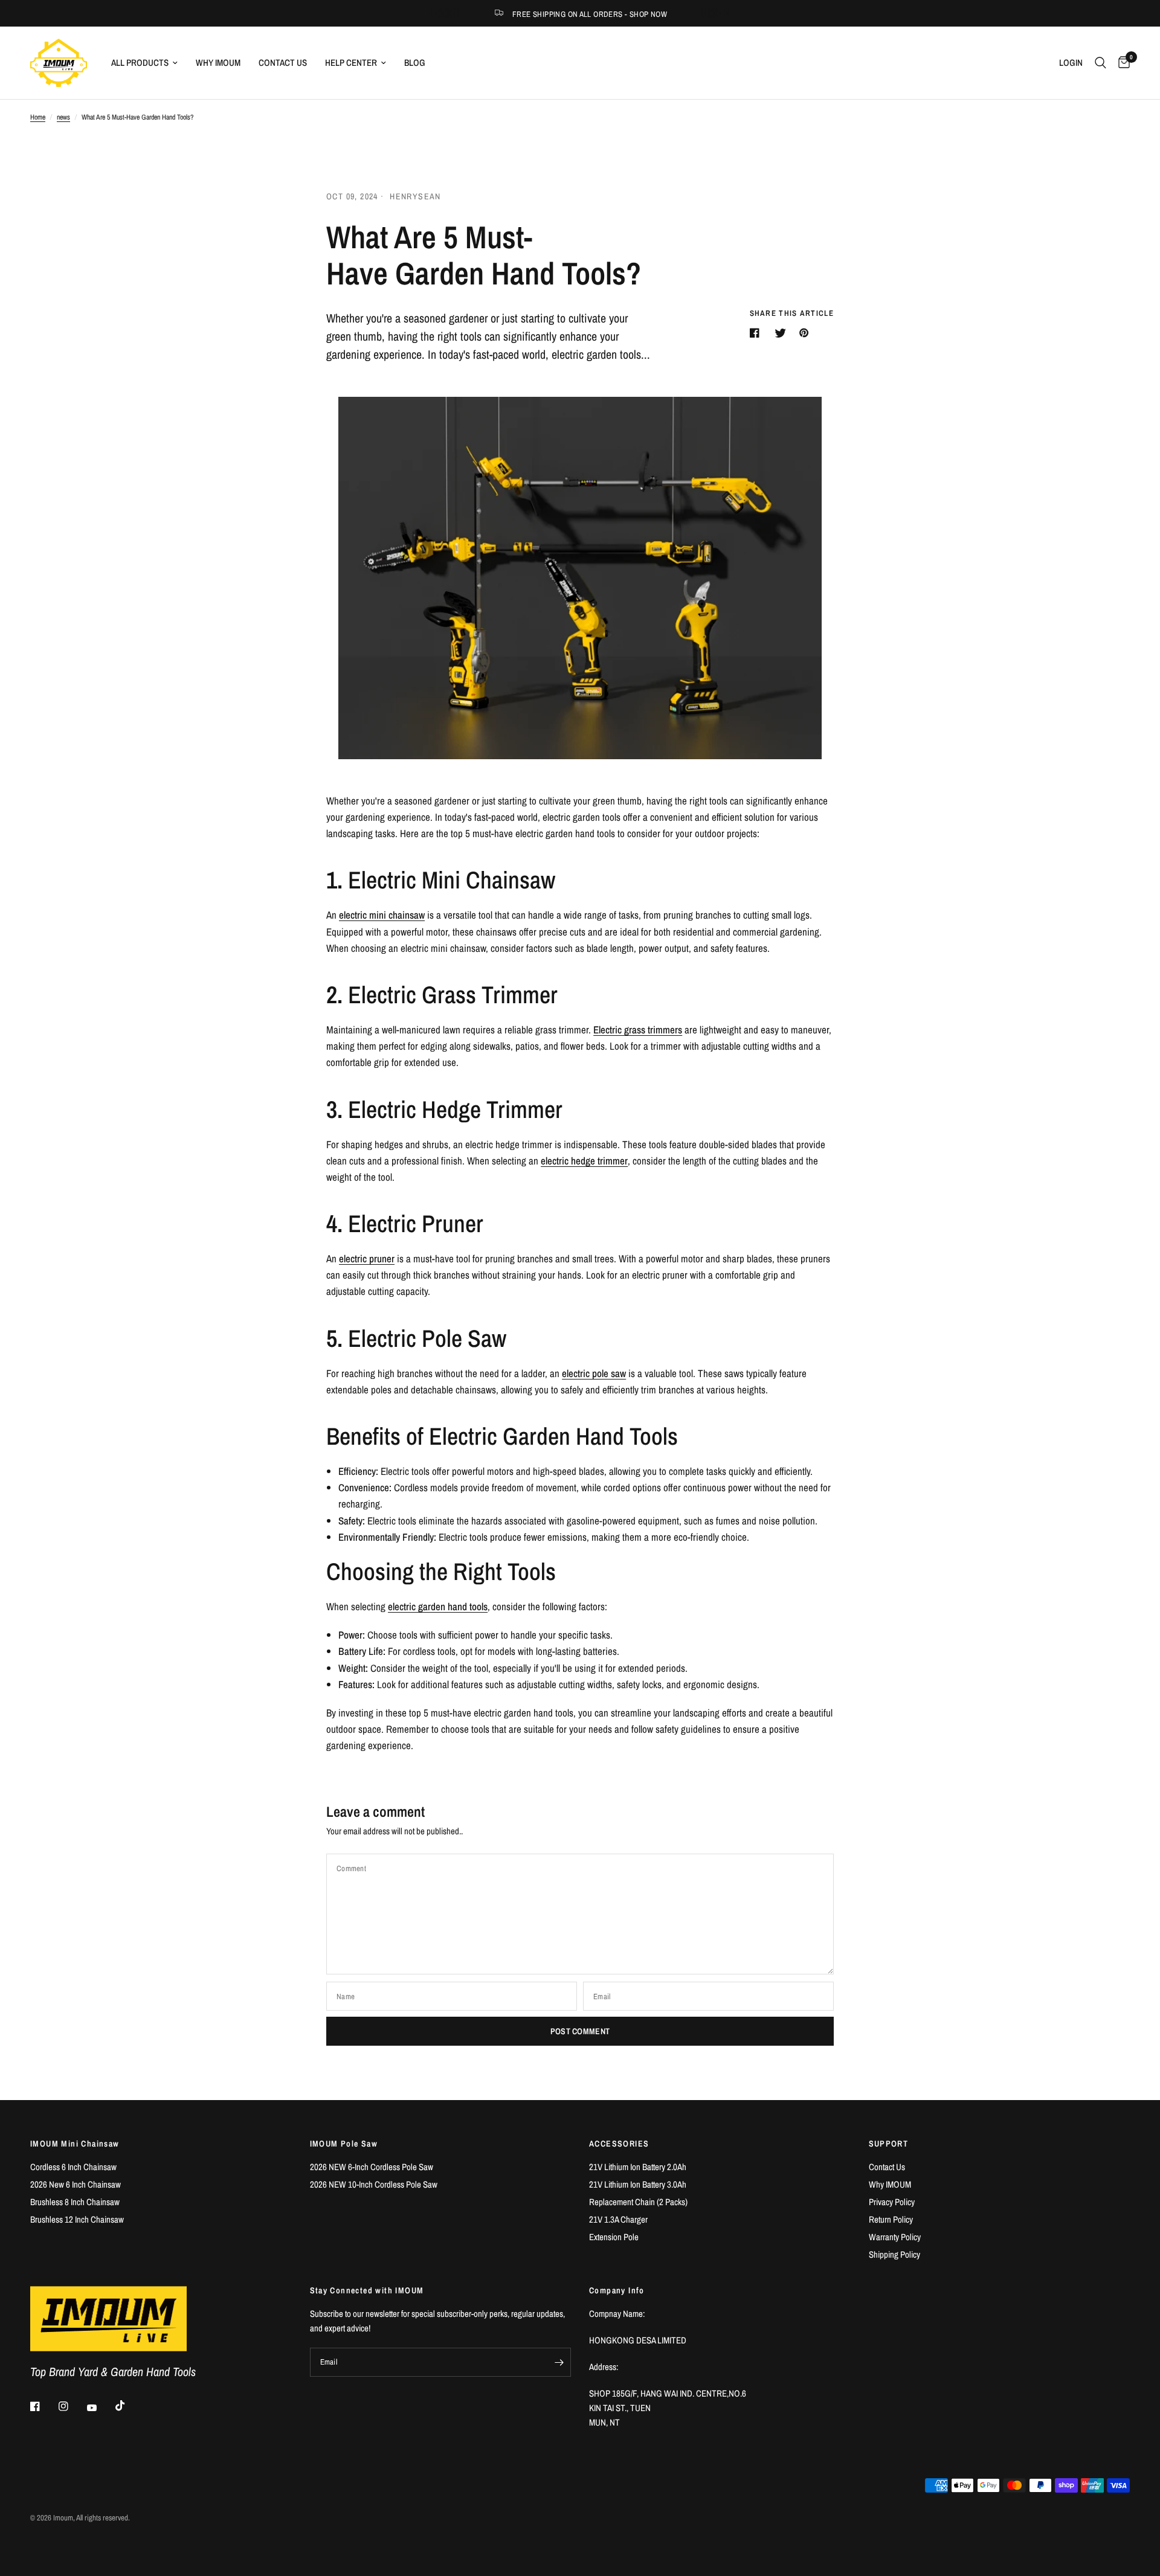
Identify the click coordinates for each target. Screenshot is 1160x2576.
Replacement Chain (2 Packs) (638, 2202)
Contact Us (283, 63)
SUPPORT (889, 2144)
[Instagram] (72, 2406)
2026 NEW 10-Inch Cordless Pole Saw (374, 2184)
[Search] (1100, 63)
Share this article (792, 313)
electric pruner (367, 1258)
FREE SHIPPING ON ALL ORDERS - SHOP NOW (590, 14)
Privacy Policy (892, 2202)
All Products (140, 63)
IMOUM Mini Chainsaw (75, 2144)
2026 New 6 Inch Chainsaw (76, 2184)
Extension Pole (614, 2237)
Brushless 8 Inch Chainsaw (75, 2202)
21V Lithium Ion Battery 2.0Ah (638, 2167)
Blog (415, 63)
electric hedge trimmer (584, 1161)
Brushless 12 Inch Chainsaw (77, 2219)
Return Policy (891, 2219)
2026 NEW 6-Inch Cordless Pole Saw (372, 2167)
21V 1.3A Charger (618, 2219)
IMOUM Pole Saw (344, 2144)
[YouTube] (100, 2408)
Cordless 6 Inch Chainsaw (73, 2167)
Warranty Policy (895, 2237)
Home (38, 117)
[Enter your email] (559, 2362)
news (63, 117)
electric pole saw (594, 1373)
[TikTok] (129, 2406)
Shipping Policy (894, 2254)
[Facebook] (43, 2406)
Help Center (351, 63)
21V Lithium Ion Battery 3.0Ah (638, 2184)
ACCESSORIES (619, 2144)
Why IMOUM (218, 63)
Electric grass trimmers (638, 1029)
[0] (1121, 63)
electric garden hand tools (438, 1606)
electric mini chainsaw (382, 915)
